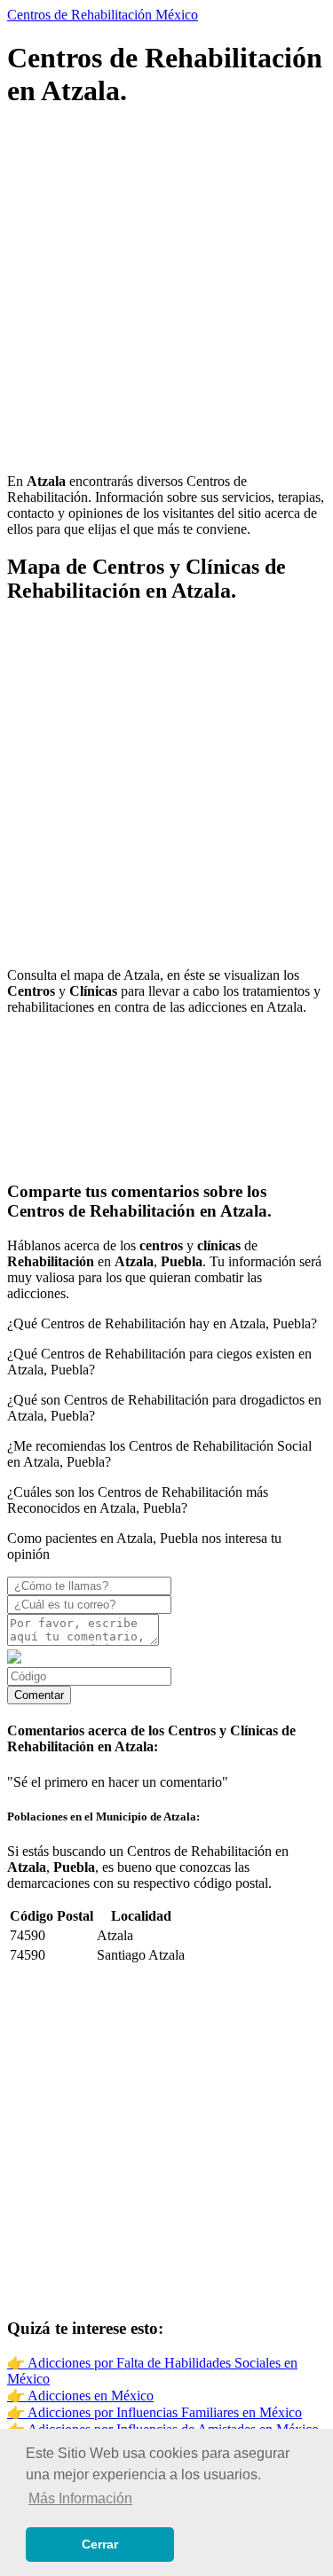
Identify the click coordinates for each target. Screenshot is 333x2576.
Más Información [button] (80, 2498)
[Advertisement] (166, 293)
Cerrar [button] (100, 2544)
